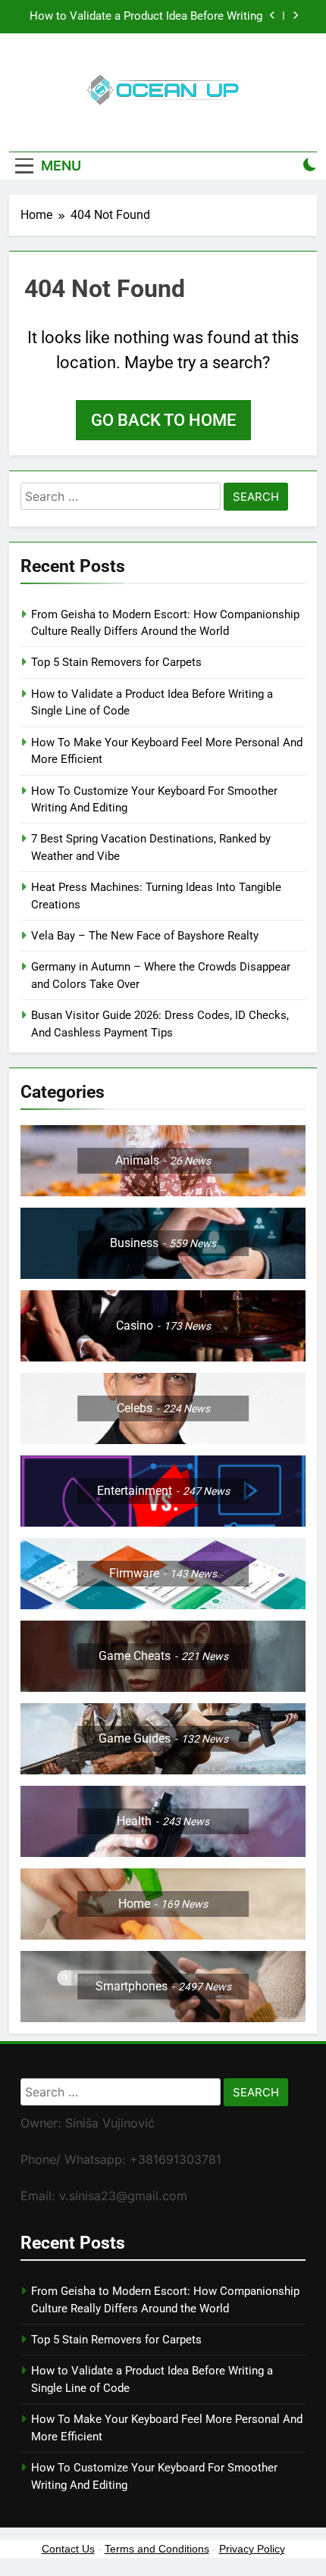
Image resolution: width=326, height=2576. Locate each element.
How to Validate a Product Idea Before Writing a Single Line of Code (146, 17)
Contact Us (68, 2549)
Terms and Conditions (157, 2549)
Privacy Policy (252, 2549)
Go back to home (163, 420)
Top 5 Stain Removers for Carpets (116, 662)
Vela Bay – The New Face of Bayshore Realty (145, 936)
